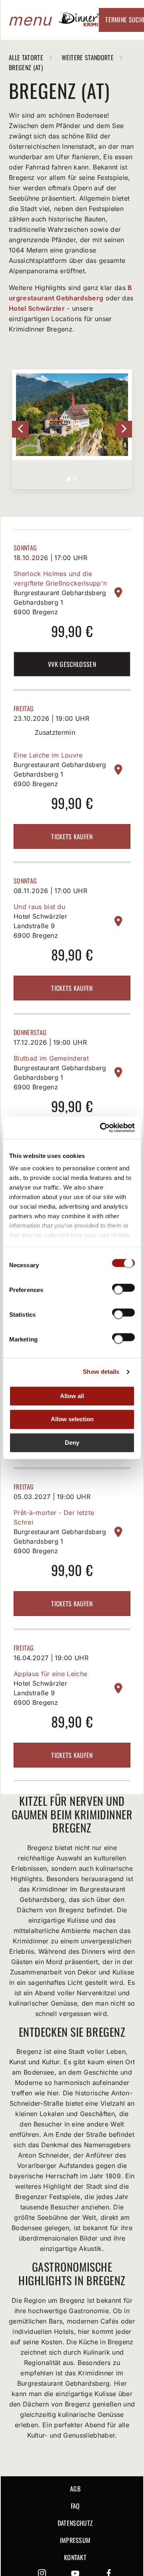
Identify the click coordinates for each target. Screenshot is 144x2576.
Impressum (75, 2540)
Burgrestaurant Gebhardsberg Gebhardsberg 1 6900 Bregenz (60, 602)
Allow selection (72, 1419)
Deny (72, 1443)
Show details (101, 1372)
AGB (75, 2489)
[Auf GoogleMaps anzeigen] (118, 593)
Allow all (72, 1396)
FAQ (75, 2506)
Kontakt (75, 2557)
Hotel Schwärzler (37, 308)
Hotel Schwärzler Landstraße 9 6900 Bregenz (40, 926)
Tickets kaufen (72, 836)
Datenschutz (75, 2523)
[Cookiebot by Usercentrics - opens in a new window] (102, 1128)
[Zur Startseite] (79, 24)
